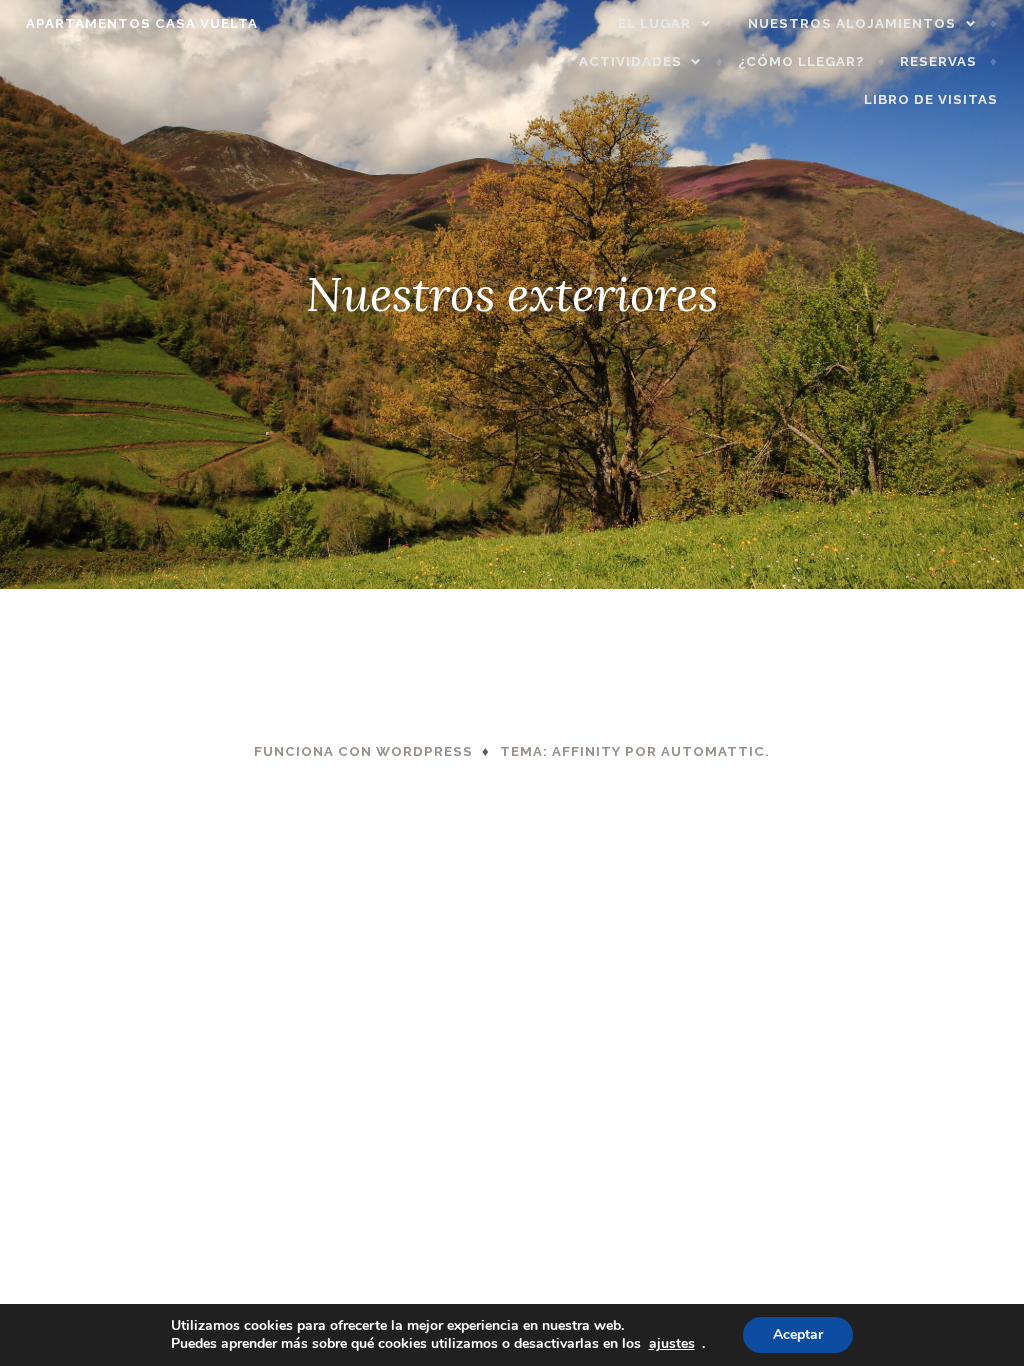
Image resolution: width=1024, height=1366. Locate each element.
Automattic (713, 751)
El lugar (654, 23)
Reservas (938, 61)
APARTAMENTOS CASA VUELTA (142, 23)
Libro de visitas (931, 99)
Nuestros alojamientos (852, 23)
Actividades (630, 61)
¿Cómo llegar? (801, 61)
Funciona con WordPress (363, 751)
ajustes (672, 1344)
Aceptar (798, 1334)
